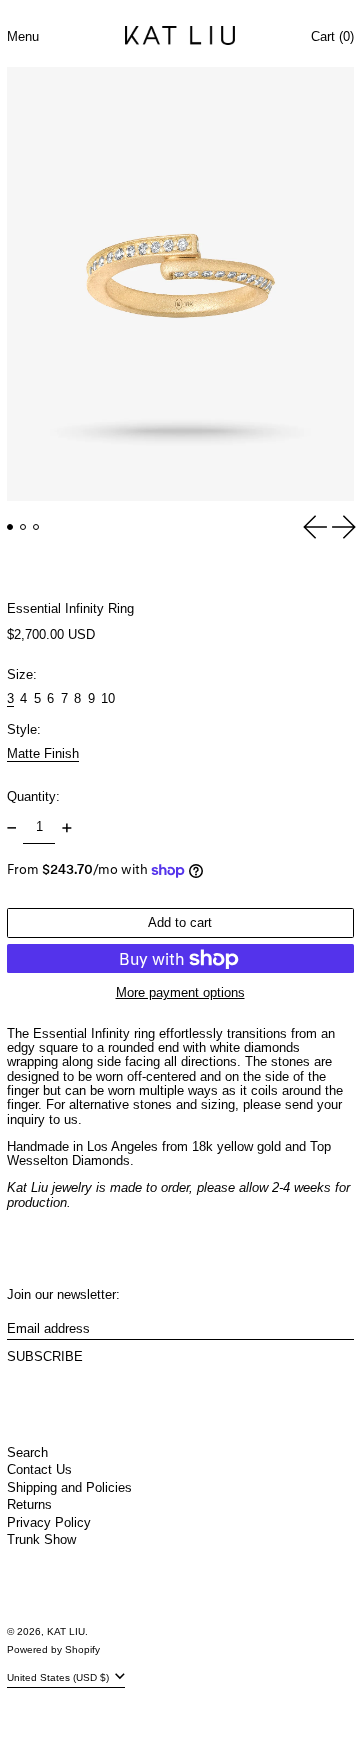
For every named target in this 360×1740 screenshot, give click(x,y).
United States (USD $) (59, 1677)
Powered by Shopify (53, 1649)
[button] (180, 284)
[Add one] (66, 827)
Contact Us (39, 1469)
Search (27, 1452)
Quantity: (33, 796)
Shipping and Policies (69, 1487)
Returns (29, 1504)
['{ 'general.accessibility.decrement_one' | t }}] (11, 827)
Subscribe (45, 1356)
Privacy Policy (49, 1522)
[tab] (10, 527)
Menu (23, 36)
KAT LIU (66, 1631)
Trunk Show (41, 1539)
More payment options (180, 993)
